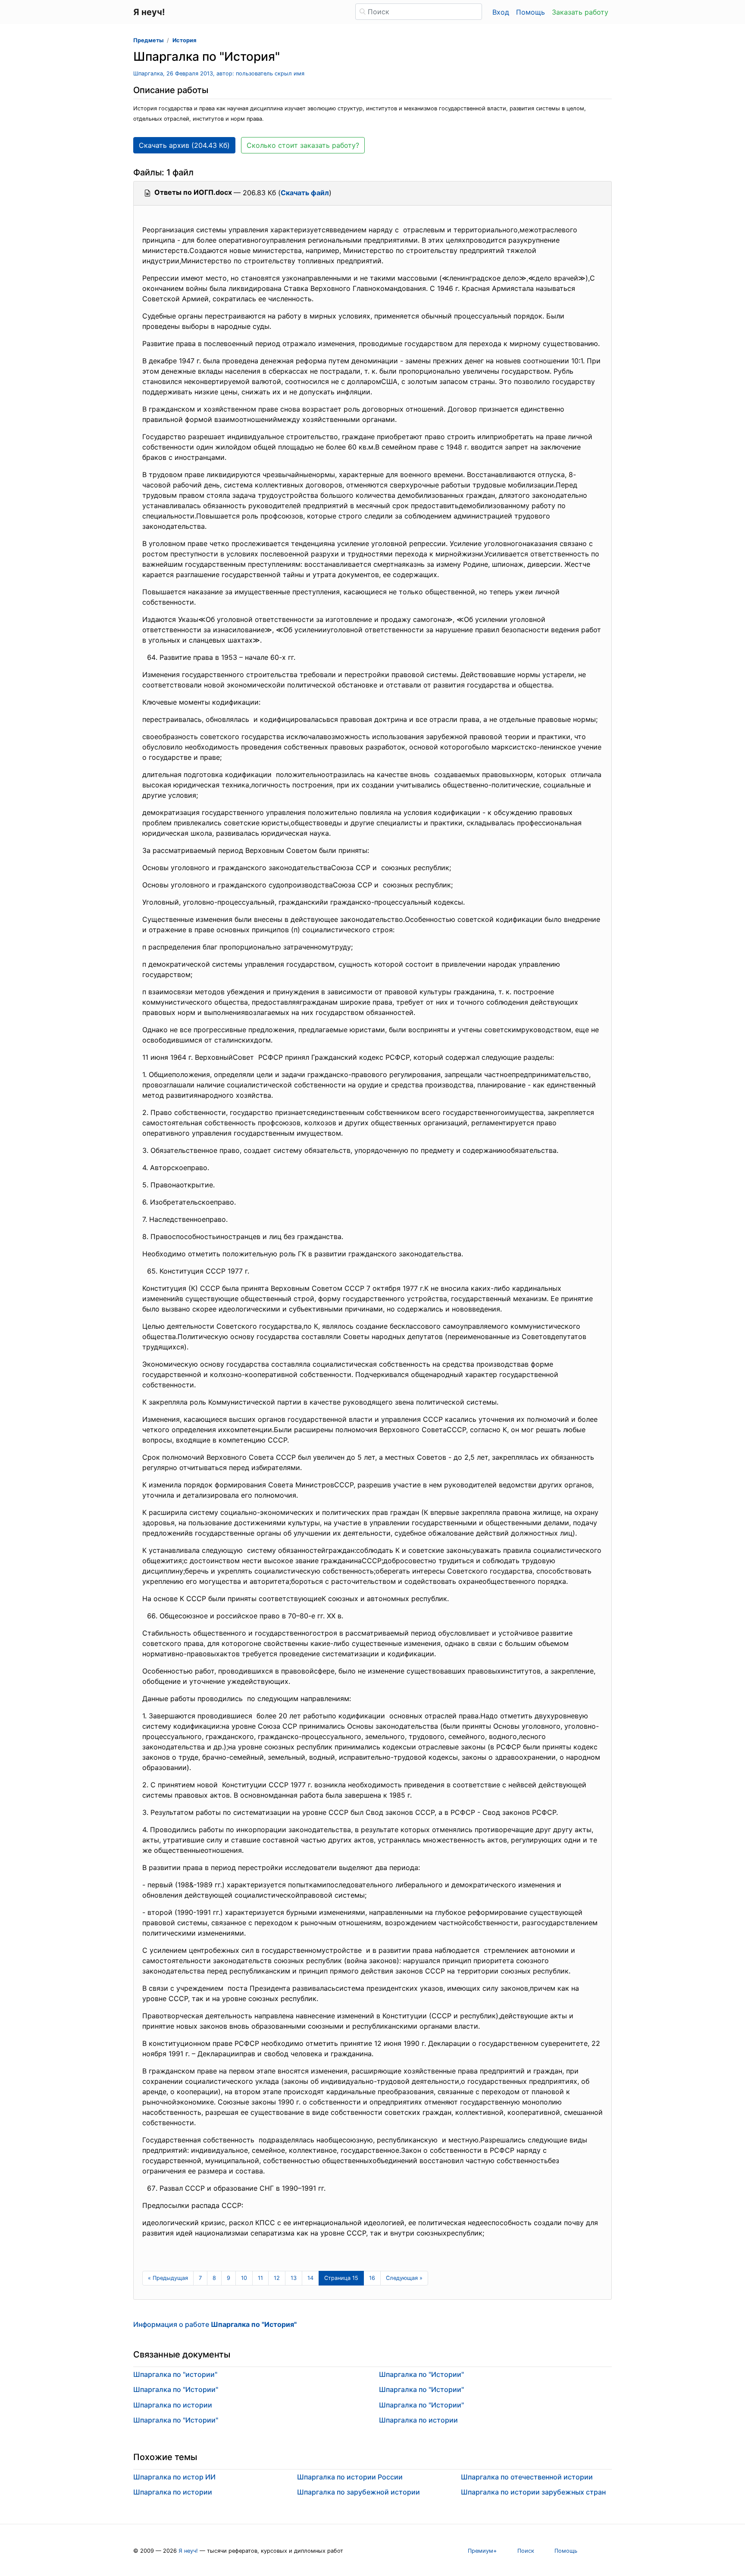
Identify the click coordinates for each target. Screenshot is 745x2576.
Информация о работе (215, 2324)
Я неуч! (188, 2551)
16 (372, 2278)
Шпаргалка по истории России (350, 2477)
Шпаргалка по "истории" (175, 2374)
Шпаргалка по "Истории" (176, 2389)
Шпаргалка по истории (173, 2405)
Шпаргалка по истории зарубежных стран (533, 2492)
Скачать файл (305, 193)
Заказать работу (580, 12)
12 (277, 2278)
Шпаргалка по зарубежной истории (358, 2492)
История (184, 40)
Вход (501, 12)
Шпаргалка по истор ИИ (174, 2477)
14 (310, 2278)
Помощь (531, 12)
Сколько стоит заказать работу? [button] (303, 145)
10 (244, 2278)
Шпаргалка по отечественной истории (527, 2477)
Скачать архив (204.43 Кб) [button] (184, 145)
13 (294, 2278)
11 (260, 2278)
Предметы (148, 40)
